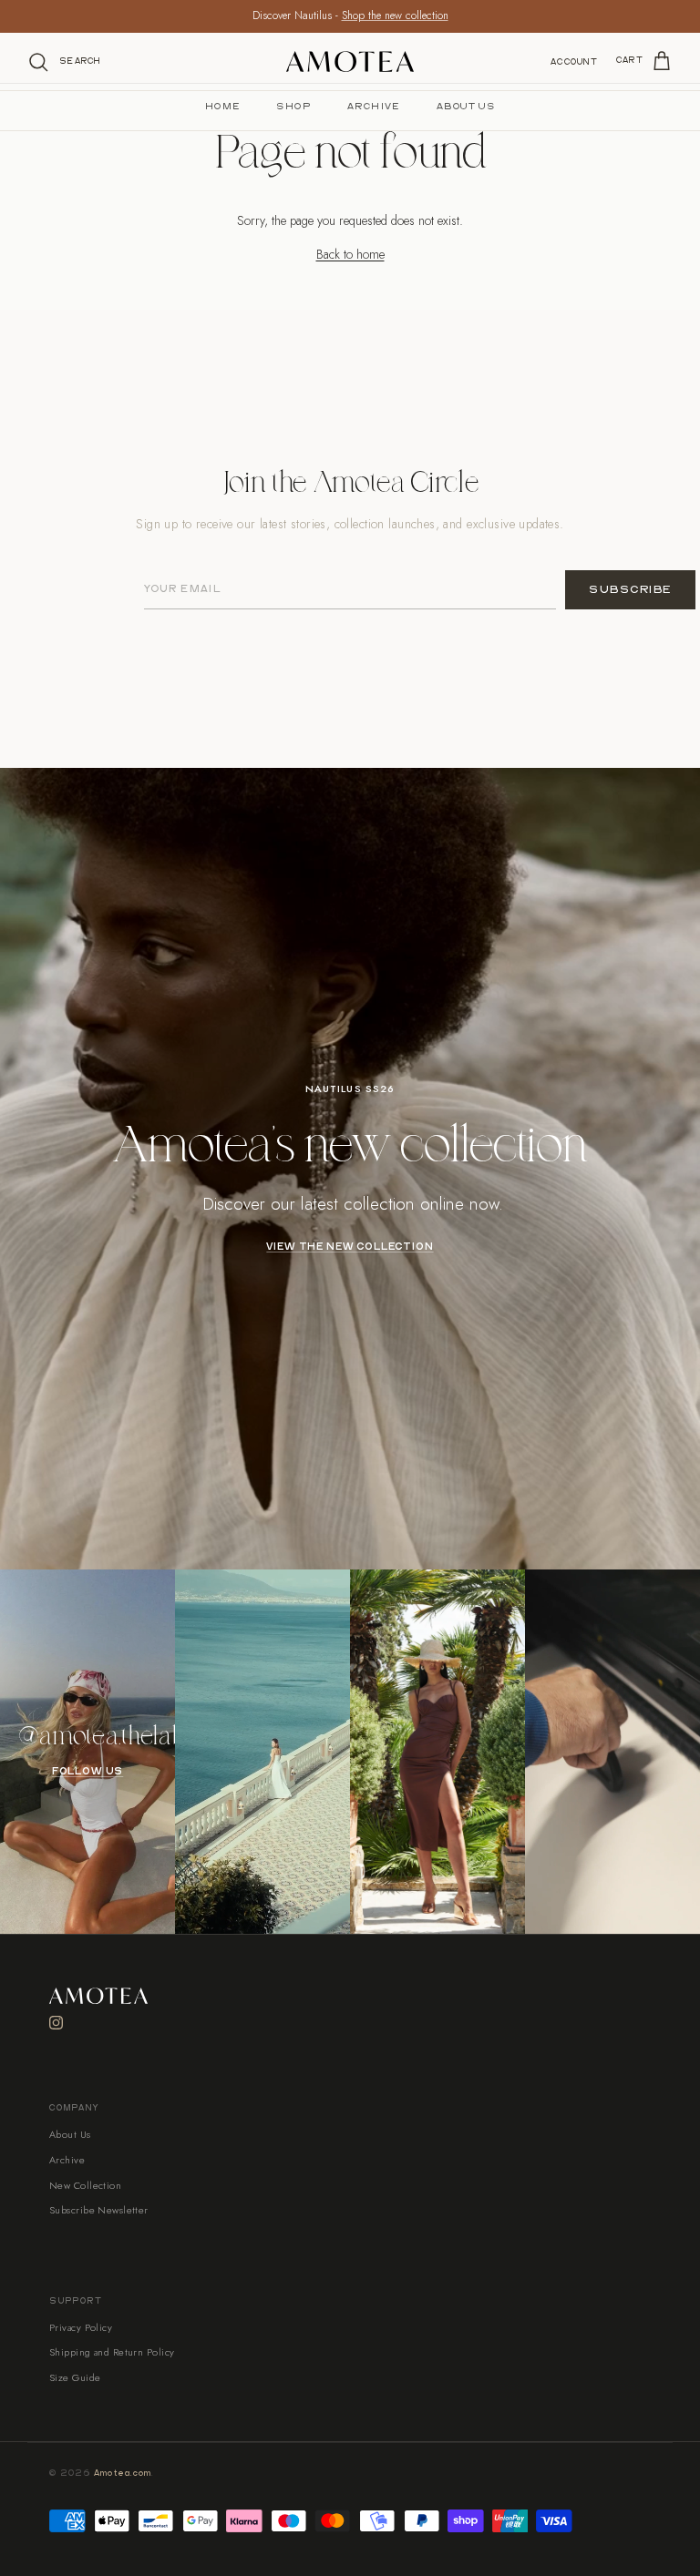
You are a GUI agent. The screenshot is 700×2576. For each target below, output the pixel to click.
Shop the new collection (395, 15)
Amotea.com (123, 2474)
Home (223, 107)
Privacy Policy (81, 2327)
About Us (466, 107)
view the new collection (350, 1247)
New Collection (85, 2185)
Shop (293, 107)
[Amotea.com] (350, 61)
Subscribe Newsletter (99, 2210)
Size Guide (75, 2377)
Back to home (350, 254)
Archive (374, 107)
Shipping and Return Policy (112, 2352)
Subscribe (630, 590)
